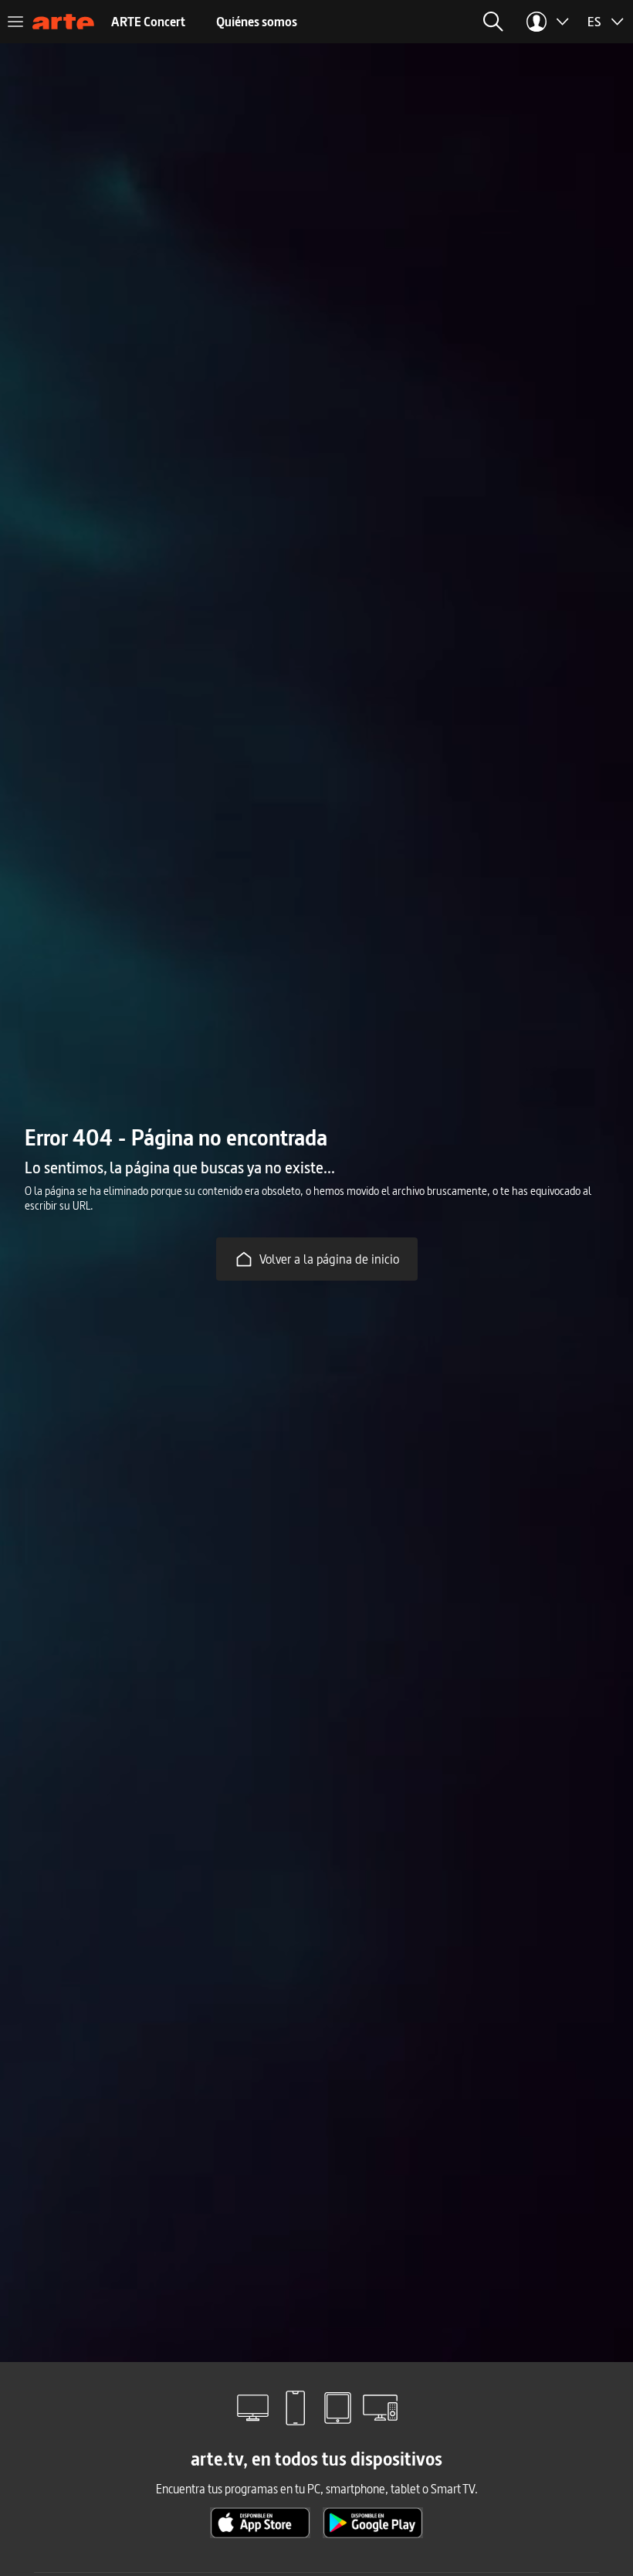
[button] (493, 22)
